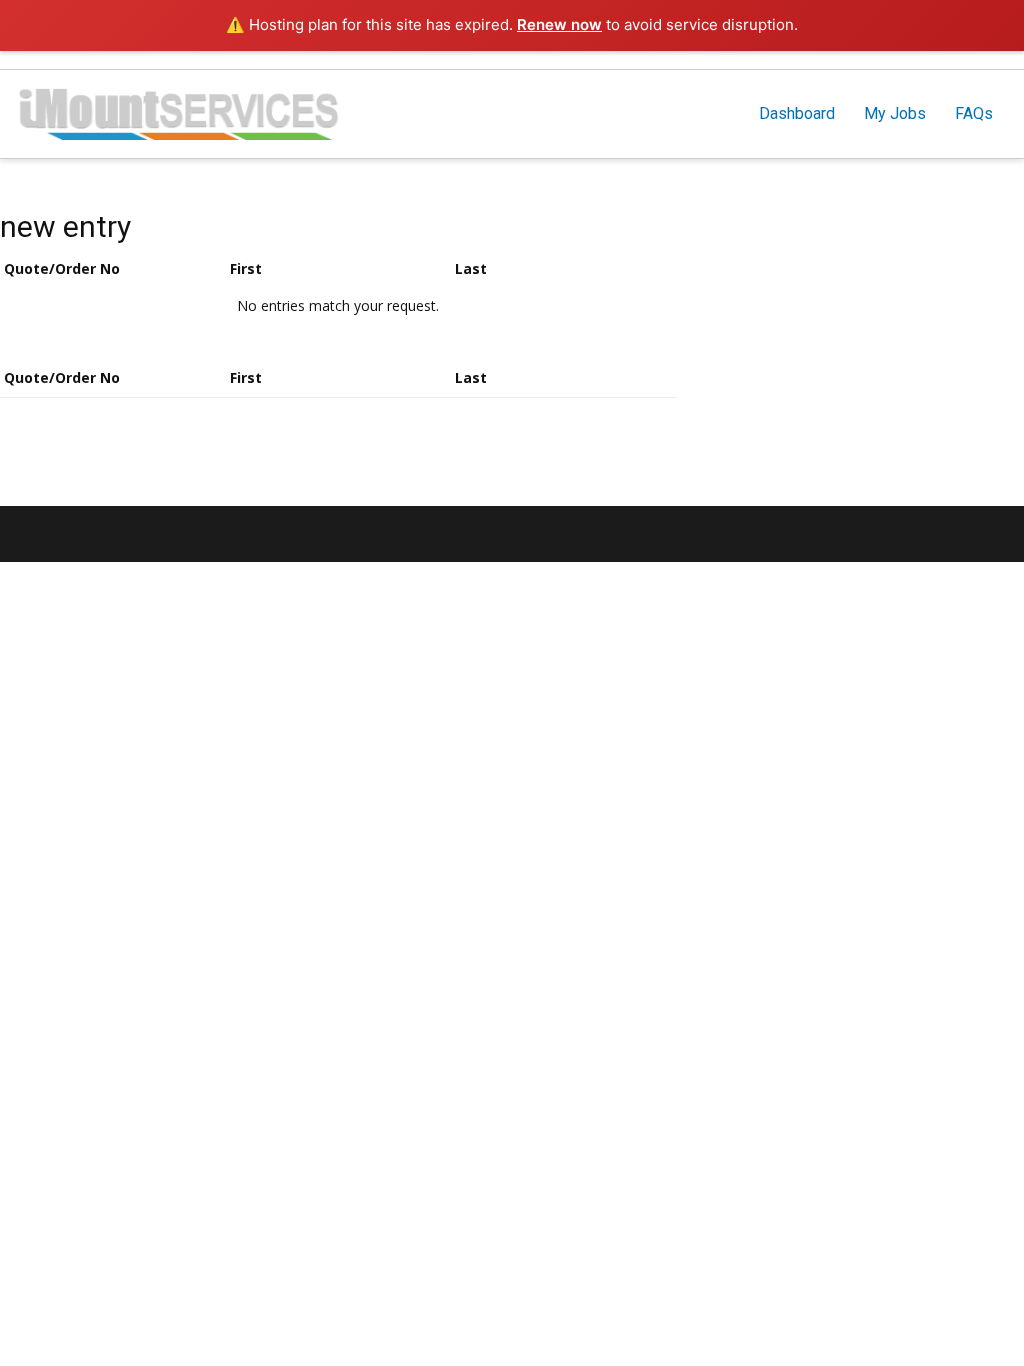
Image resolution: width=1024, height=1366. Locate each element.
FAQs (974, 113)
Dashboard (797, 113)
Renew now (559, 24)
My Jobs (895, 113)
